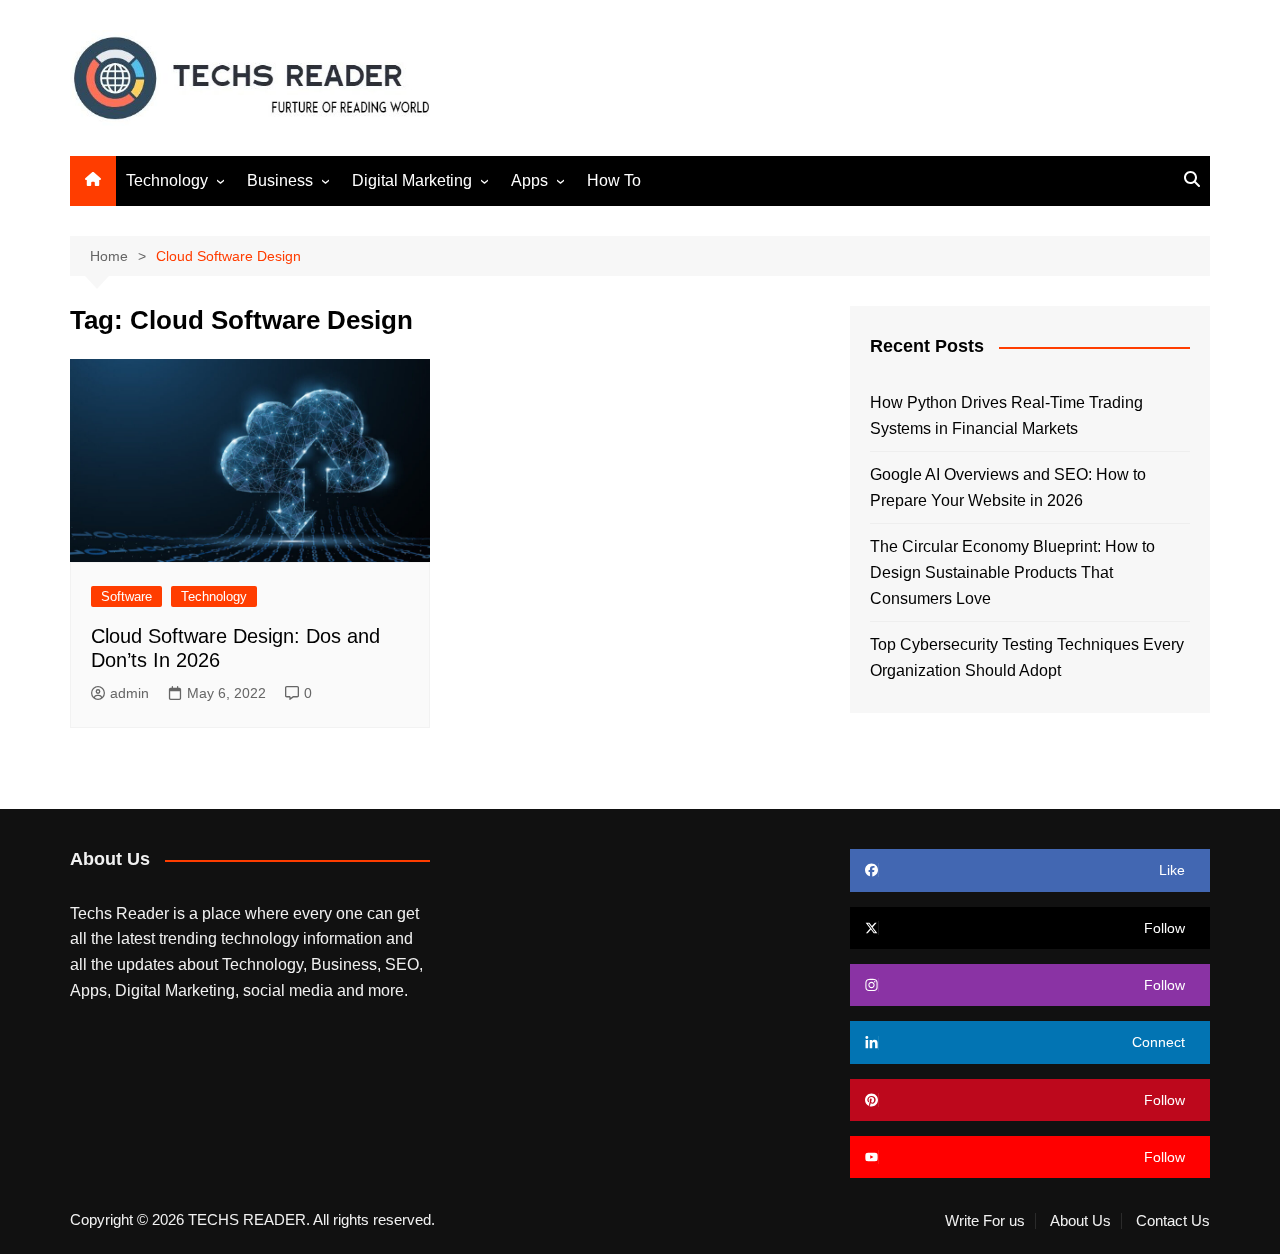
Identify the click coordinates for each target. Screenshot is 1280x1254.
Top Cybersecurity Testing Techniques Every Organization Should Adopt (1027, 657)
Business (280, 180)
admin (129, 693)
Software (126, 596)
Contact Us (1173, 1221)
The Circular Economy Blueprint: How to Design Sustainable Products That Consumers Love (1012, 572)
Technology (167, 180)
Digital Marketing (412, 180)
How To (614, 180)
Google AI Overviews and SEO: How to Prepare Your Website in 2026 (1008, 487)
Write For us (985, 1221)
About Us (1080, 1221)
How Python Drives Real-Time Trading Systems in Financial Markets (1006, 415)
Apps (529, 180)
